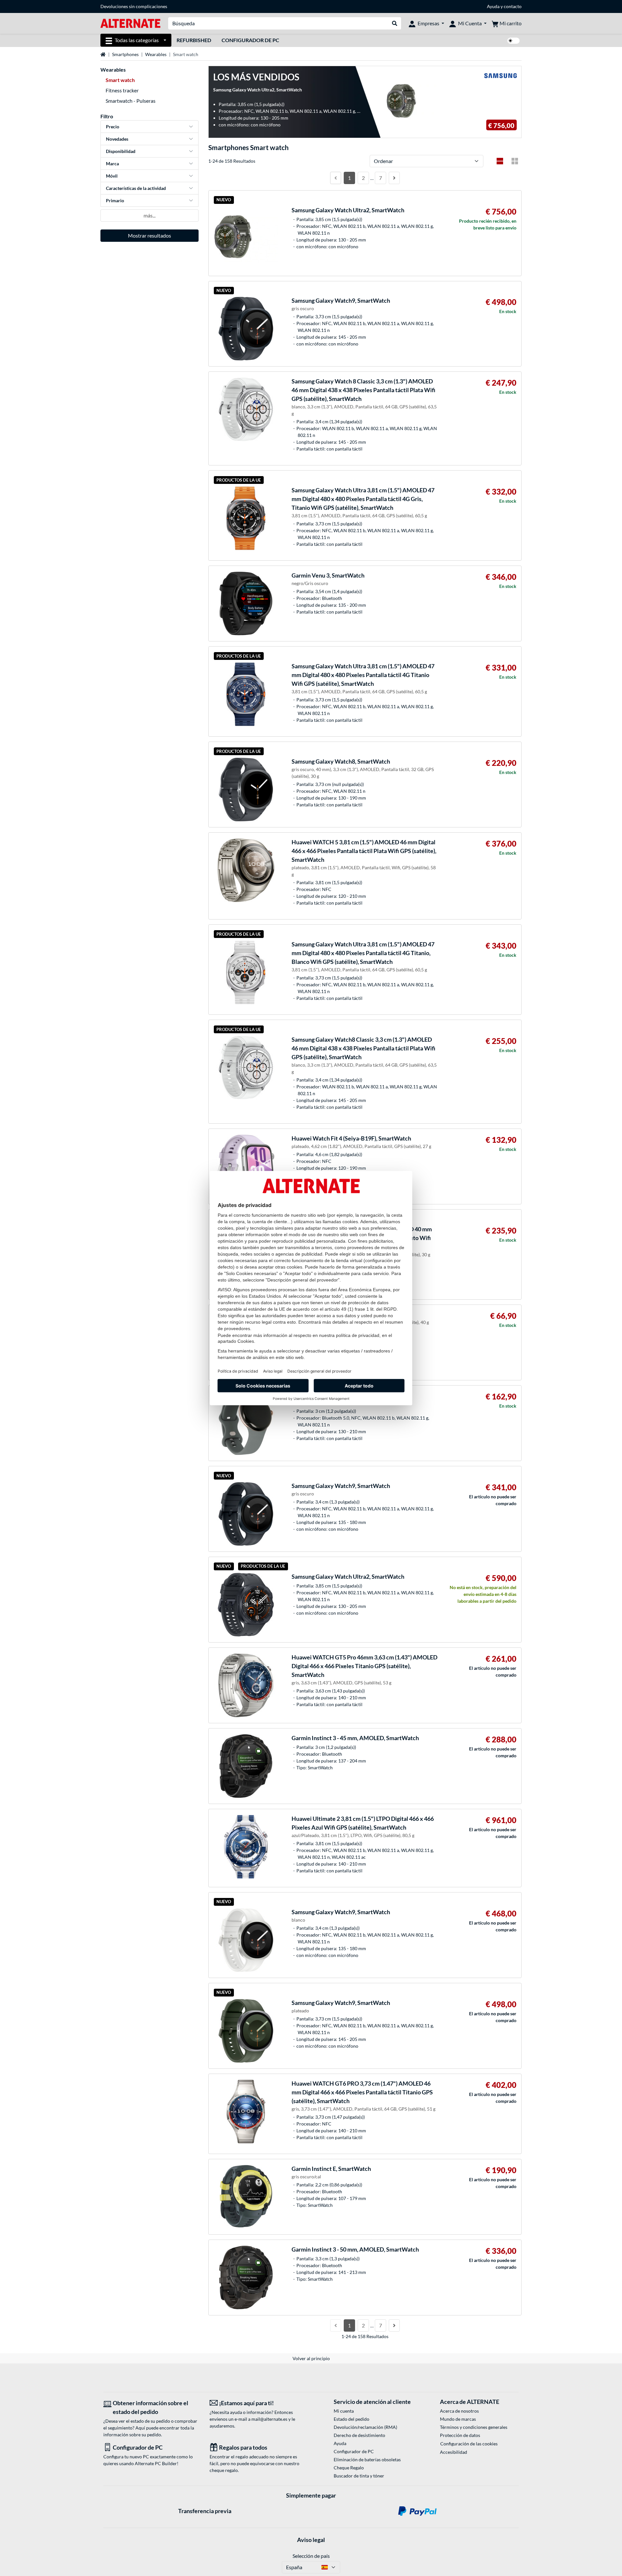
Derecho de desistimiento (359, 2435)
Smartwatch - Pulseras (131, 101)
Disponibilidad (121, 151)
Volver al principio (311, 2358)
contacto (513, 6)
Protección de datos (460, 2435)
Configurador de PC (250, 40)
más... (150, 215)
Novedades (117, 139)
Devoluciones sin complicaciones (134, 6)
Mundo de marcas (458, 2419)
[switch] (513, 41)
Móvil (112, 176)
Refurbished (194, 40)
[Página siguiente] (394, 178)
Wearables (156, 54)
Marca (112, 164)
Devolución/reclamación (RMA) (365, 2427)
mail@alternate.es (269, 2419)
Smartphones (125, 54)
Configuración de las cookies (469, 2444)
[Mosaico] (515, 161)
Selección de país (311, 2556)
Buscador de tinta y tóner (359, 2476)
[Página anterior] (336, 178)
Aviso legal (311, 2540)
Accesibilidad (454, 2452)
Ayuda (493, 6)
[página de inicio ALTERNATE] (130, 23)
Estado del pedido (351, 2419)
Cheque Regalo (349, 2468)
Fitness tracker (122, 90)
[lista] (500, 161)
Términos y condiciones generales (474, 2427)
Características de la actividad (136, 188)
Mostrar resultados (150, 235)
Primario (115, 200)
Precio (113, 127)
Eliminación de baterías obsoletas (367, 2459)
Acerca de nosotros (459, 2411)
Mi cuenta (344, 2411)
